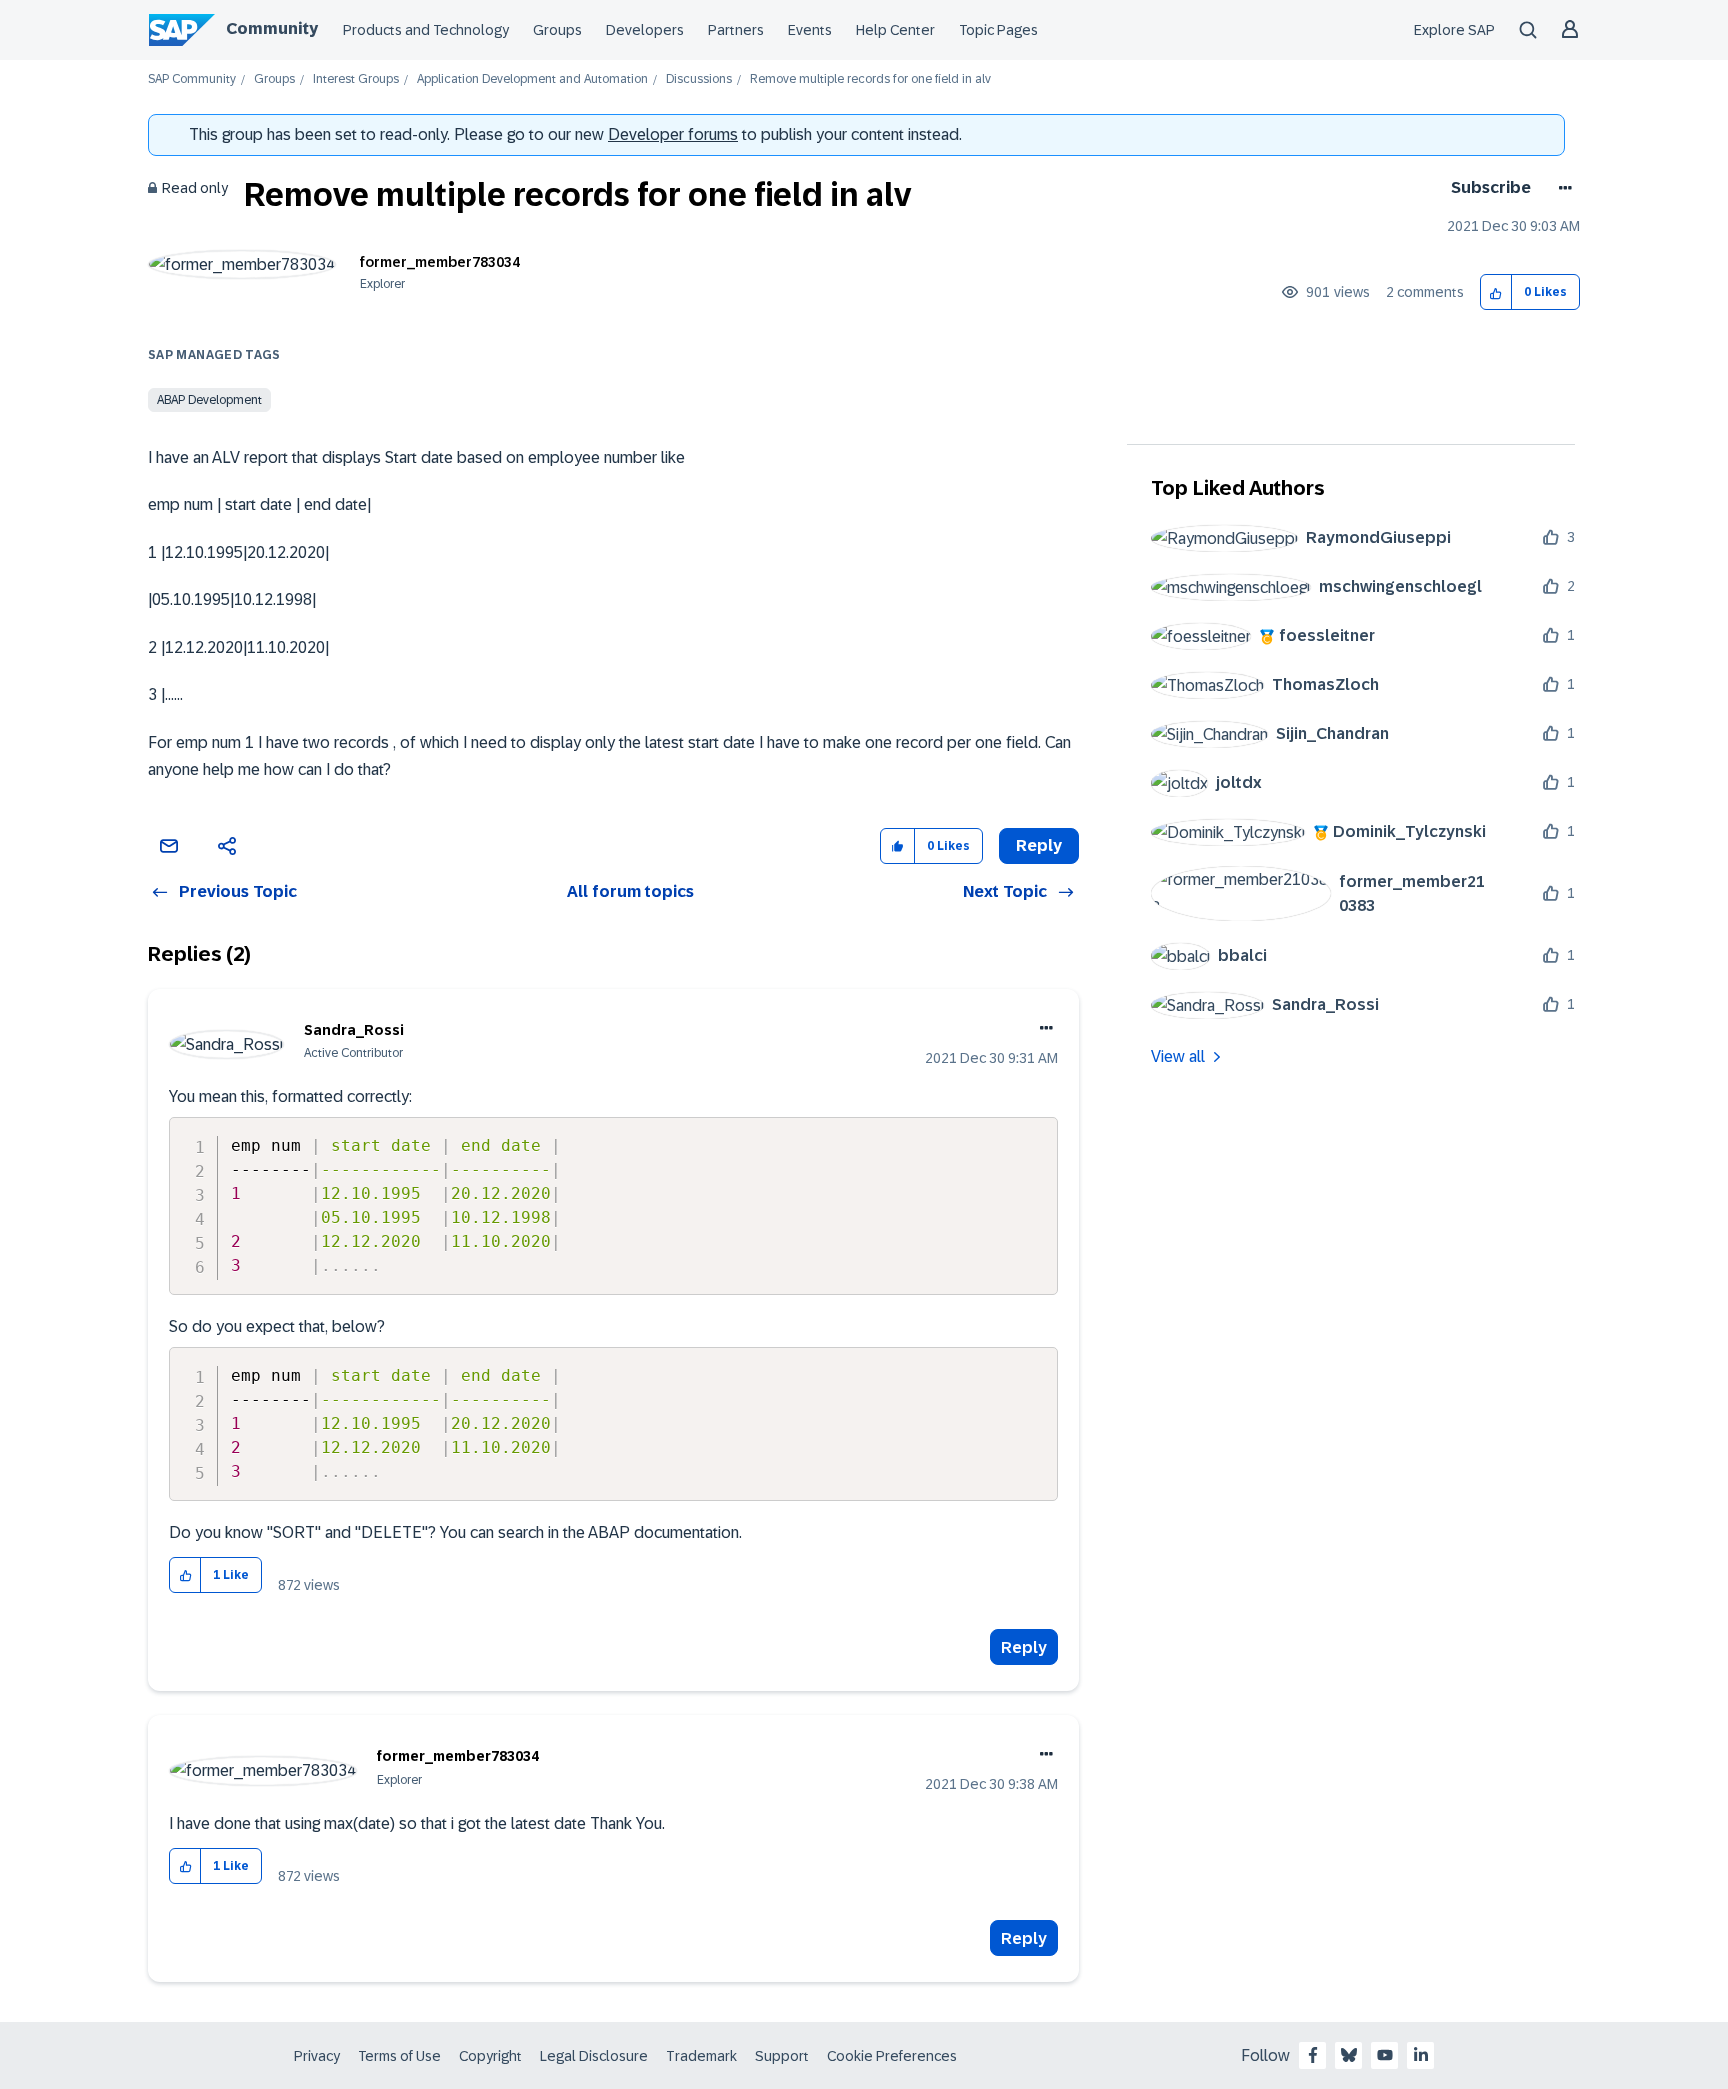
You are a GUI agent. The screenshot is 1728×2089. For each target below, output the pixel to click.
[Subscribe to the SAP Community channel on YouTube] (1385, 2055)
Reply (1024, 1647)
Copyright (490, 2056)
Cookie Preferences (892, 2056)
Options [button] (1561, 188)
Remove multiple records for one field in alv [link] (870, 79)
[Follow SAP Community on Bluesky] (1349, 2055)
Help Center (895, 30)
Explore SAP (1454, 30)
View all (1178, 1056)
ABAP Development (209, 400)
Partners (736, 30)
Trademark (701, 2056)
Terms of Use (399, 2056)
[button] (1496, 292)
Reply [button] (1039, 845)
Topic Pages (998, 30)
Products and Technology (426, 30)
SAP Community (192, 79)
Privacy (317, 2056)
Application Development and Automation (532, 79)
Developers (645, 30)
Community (272, 28)
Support (782, 2056)
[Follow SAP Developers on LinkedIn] (1421, 2055)
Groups (557, 30)
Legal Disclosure (594, 2056)
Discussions (699, 79)
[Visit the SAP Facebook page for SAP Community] (1313, 2055)
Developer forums (673, 134)
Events (810, 30)
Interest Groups (356, 79)
